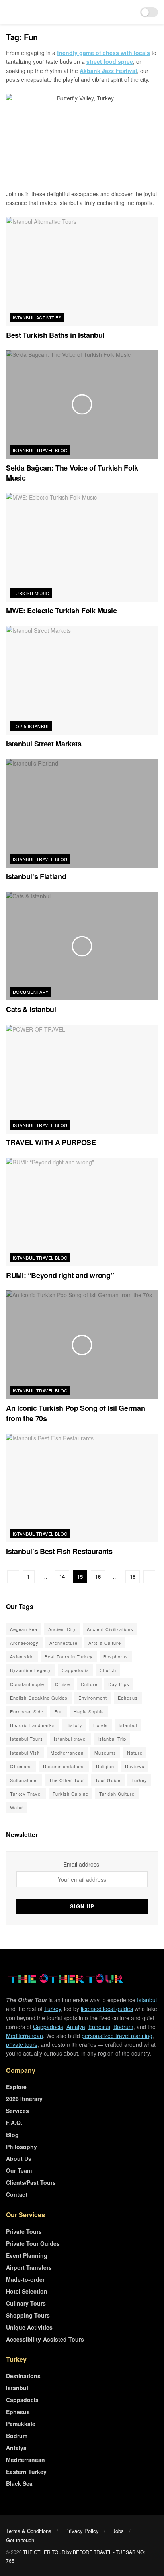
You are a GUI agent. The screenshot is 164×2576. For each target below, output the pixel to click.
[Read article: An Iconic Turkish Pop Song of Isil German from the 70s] (82, 1345)
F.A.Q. (14, 2123)
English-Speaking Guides (39, 1698)
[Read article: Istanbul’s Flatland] (82, 813)
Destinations (23, 2376)
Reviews (135, 1766)
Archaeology (24, 1643)
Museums (105, 1753)
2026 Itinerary (24, 2099)
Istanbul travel (70, 1739)
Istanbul (128, 1725)
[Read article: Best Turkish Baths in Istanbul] (82, 271)
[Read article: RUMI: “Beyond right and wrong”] (82, 1212)
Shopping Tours (28, 2315)
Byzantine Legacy (30, 1670)
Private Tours (24, 2231)
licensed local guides (107, 2009)
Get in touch (20, 2540)
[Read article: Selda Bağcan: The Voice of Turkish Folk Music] (82, 405)
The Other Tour (67, 1780)
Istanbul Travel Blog (40, 450)
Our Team (19, 2170)
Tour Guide (108, 1780)
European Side (27, 1711)
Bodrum (123, 2027)
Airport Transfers (29, 2267)
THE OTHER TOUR (44, 2552)
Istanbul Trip (112, 1739)
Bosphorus (116, 1656)
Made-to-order (25, 2279)
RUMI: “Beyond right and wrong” (60, 1275)
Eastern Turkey (26, 2472)
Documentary (31, 992)
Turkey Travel (26, 1794)
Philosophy (21, 2147)
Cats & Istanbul (31, 1009)
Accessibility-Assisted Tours (45, 2339)
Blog (12, 2135)
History (74, 1725)
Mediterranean (67, 1753)
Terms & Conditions (29, 2531)
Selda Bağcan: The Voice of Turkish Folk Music (72, 473)
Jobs (118, 2531)
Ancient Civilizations (110, 1629)
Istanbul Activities (37, 317)
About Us (19, 2158)
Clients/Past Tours (31, 2182)
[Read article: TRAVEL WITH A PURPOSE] (82, 1079)
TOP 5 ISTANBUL (31, 726)
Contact (17, 2194)
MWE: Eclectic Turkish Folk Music (61, 611)
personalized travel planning (117, 2036)
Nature (135, 1753)
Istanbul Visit (25, 1753)
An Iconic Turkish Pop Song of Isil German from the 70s (75, 1413)
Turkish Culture (117, 1794)
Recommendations (64, 1766)
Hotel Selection (27, 2291)
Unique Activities (29, 2327)
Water (17, 1807)
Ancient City (62, 1629)
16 (98, 1577)
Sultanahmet (24, 1780)
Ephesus (128, 1698)
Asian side (22, 1656)
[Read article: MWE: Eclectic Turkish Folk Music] (82, 547)
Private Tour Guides (33, 2243)
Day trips (119, 1684)
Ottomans (21, 1766)
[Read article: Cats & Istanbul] (82, 946)
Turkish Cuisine (70, 1794)
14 (62, 1577)
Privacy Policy (82, 2531)
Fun (59, 1711)
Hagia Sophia (89, 1711)
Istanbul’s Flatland (36, 876)
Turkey (139, 1780)
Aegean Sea (24, 1629)
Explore (16, 2087)
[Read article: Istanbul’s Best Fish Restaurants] (82, 1488)
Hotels (101, 1725)
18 (133, 1577)
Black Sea (19, 2483)
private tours (22, 2044)
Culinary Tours (26, 2303)
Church (108, 1670)
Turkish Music (31, 593)
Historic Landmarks (32, 1725)
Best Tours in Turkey (69, 1656)
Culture (89, 1684)
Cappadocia (75, 1670)
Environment (93, 1698)
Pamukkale (21, 2424)
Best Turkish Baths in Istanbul (55, 335)
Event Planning (27, 2255)
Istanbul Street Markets (44, 744)
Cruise (62, 1684)
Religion (105, 1766)
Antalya (76, 2027)
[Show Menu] (9, 12)
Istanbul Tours (26, 1739)
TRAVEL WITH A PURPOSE (51, 1142)
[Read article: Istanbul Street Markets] (82, 680)
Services (18, 2111)
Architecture (63, 1643)
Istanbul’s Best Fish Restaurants (59, 1551)
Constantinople (27, 1684)
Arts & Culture (105, 1643)
